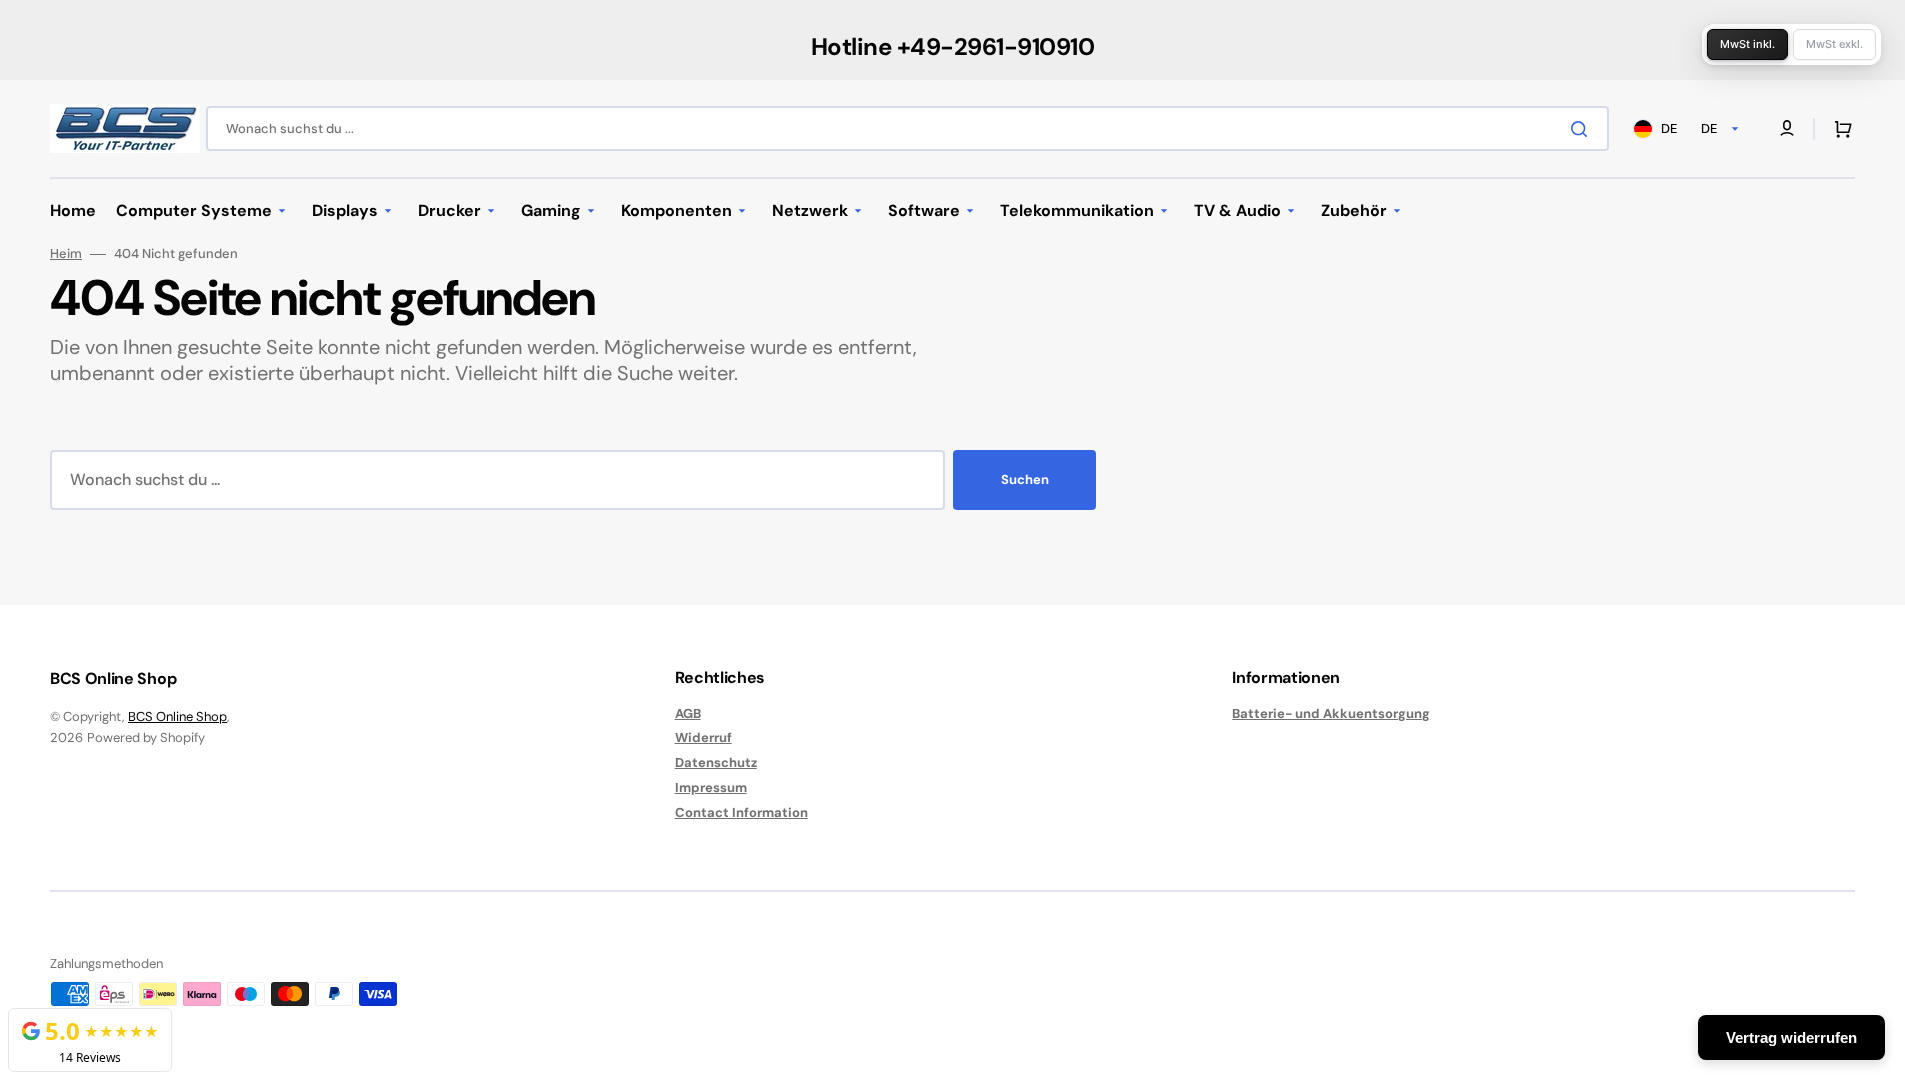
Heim (66, 254)
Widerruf (703, 737)
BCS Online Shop (177, 716)
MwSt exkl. (1834, 44)
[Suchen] (1583, 129)
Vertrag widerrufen (1791, 1037)
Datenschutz (716, 762)
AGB (688, 714)
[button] (1839, 129)
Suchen (1025, 479)
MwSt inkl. (1747, 44)
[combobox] (907, 128)
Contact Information (741, 812)
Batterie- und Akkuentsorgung (1331, 714)
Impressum (711, 787)
